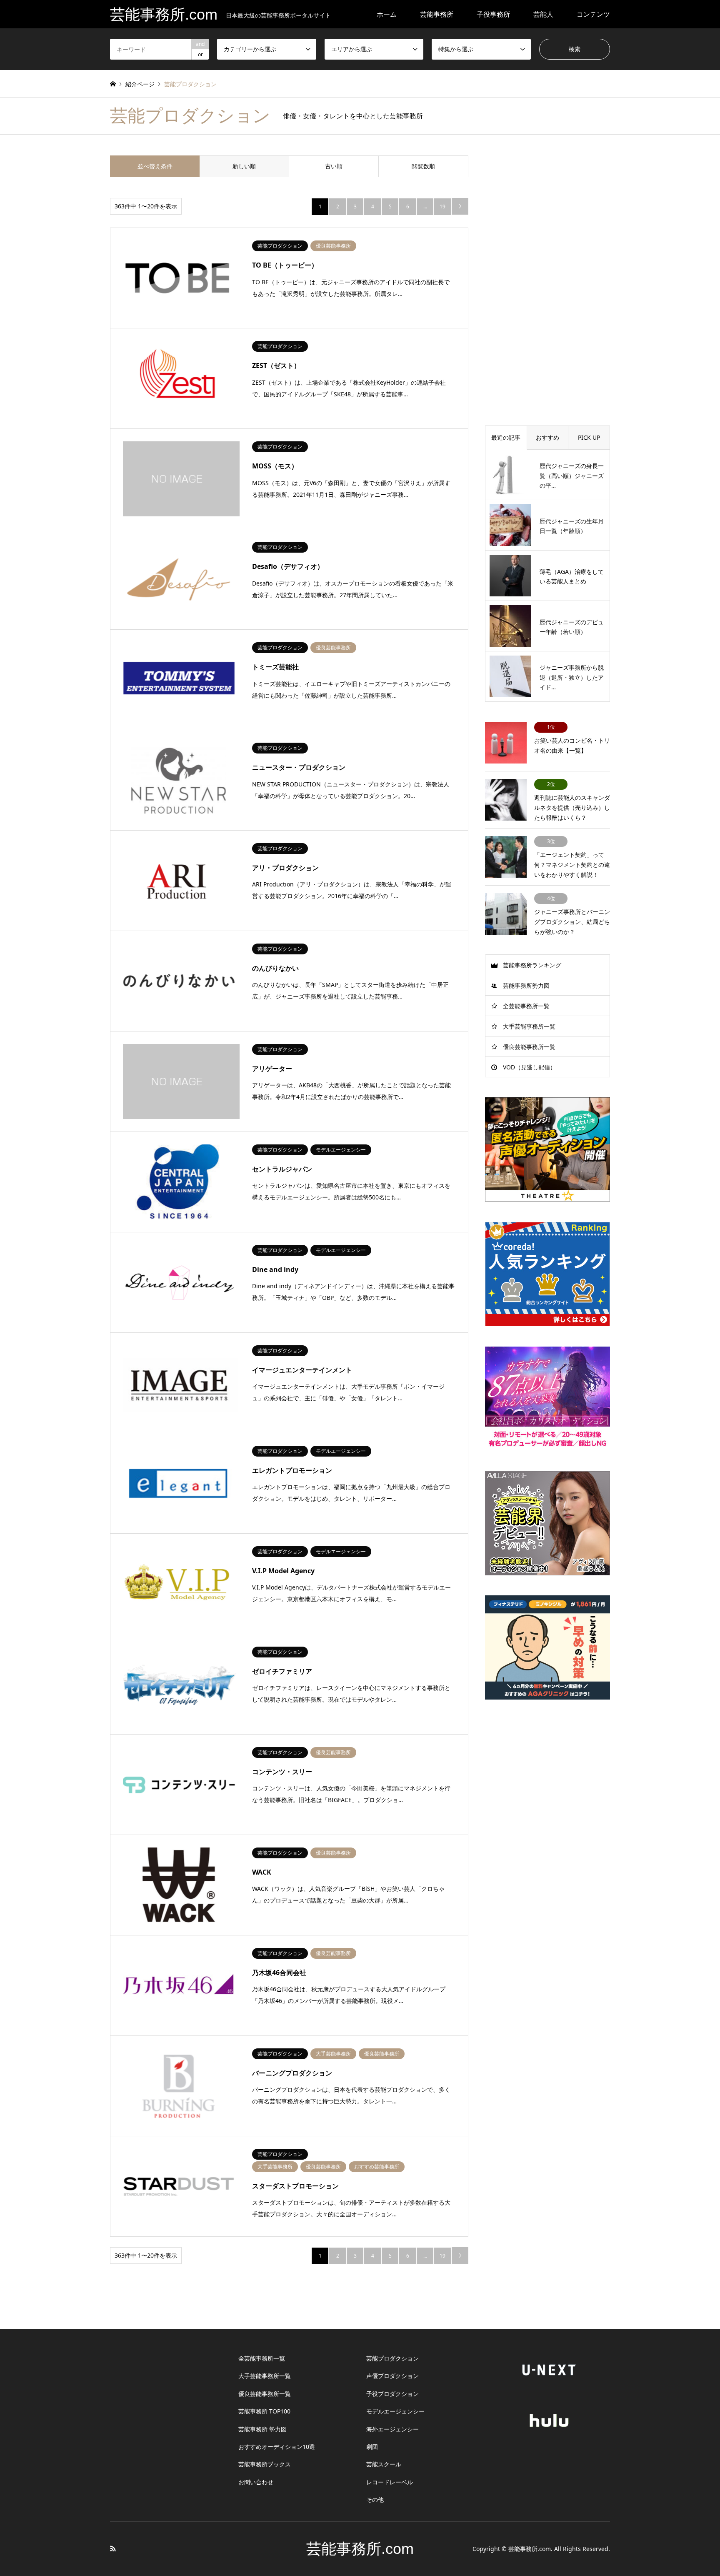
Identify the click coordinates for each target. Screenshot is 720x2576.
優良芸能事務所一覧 (529, 1047)
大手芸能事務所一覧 (529, 1026)
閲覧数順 (423, 166)
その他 (375, 2500)
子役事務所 (493, 14)
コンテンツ (593, 14)
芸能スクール (384, 2464)
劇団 (372, 2447)
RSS (113, 2548)
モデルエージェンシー (395, 2411)
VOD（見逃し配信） (529, 1067)
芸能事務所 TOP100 (264, 2411)
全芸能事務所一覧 (526, 1006)
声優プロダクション (392, 2376)
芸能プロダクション (392, 2358)
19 (442, 207)
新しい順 (244, 166)
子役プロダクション (392, 2394)
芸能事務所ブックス (265, 2464)
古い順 (334, 166)
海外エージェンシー (392, 2429)
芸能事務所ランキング (532, 965)
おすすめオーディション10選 (277, 2447)
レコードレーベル (390, 2482)
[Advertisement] (547, 280)
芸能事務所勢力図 (526, 985)
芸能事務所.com (360, 2549)
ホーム (387, 14)
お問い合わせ (256, 2482)
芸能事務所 (437, 14)
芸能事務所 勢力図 (262, 2429)
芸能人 (543, 14)
